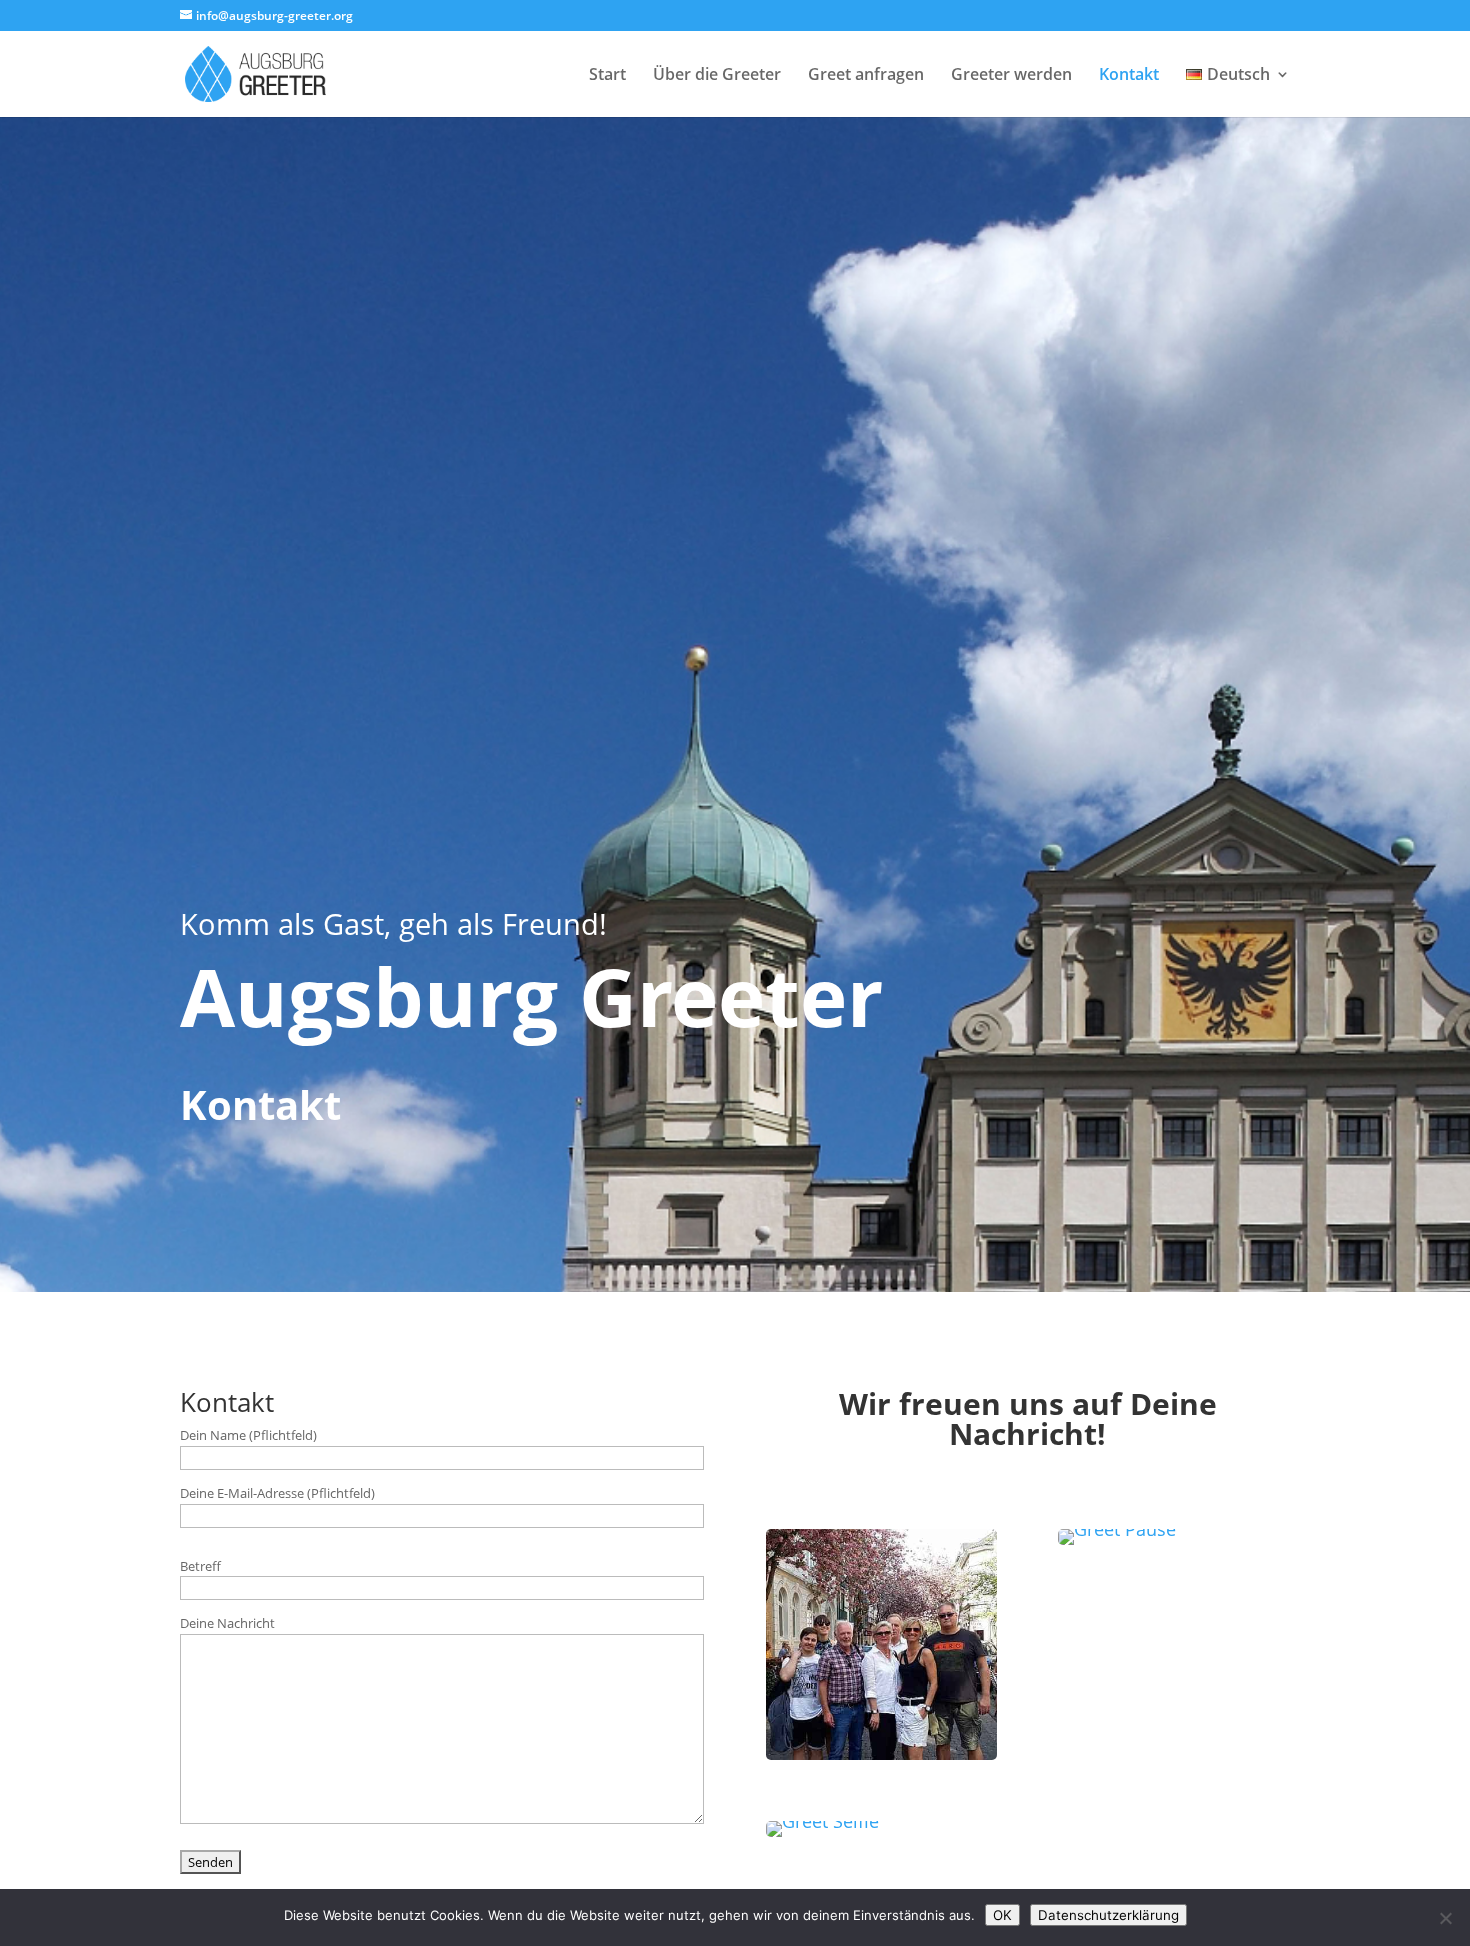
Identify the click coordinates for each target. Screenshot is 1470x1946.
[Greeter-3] (882, 1753)
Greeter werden (1011, 76)
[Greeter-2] (1117, 1529)
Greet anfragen (866, 76)
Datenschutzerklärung (1108, 1915)
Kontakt (1129, 76)
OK (1002, 1915)
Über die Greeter (717, 76)
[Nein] (1445, 1918)
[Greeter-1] (822, 1821)
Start (607, 76)
